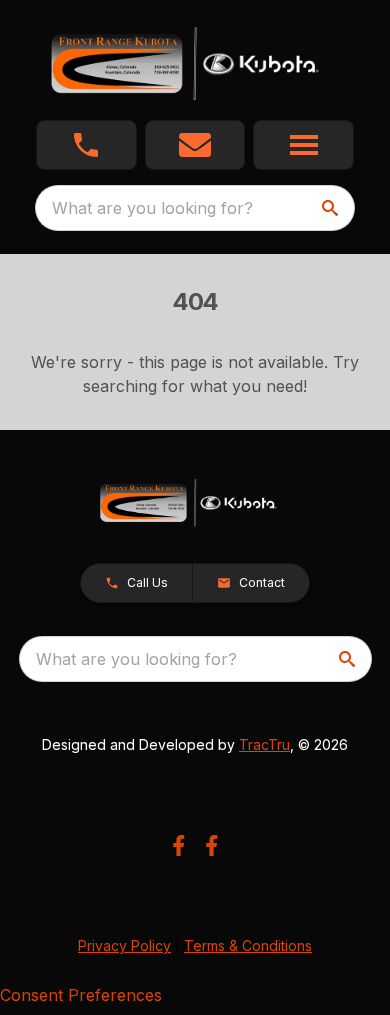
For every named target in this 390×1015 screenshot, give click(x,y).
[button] (86, 145)
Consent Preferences (81, 995)
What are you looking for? (152, 208)
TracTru (264, 744)
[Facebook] (178, 845)
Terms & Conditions (248, 945)
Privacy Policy (124, 945)
